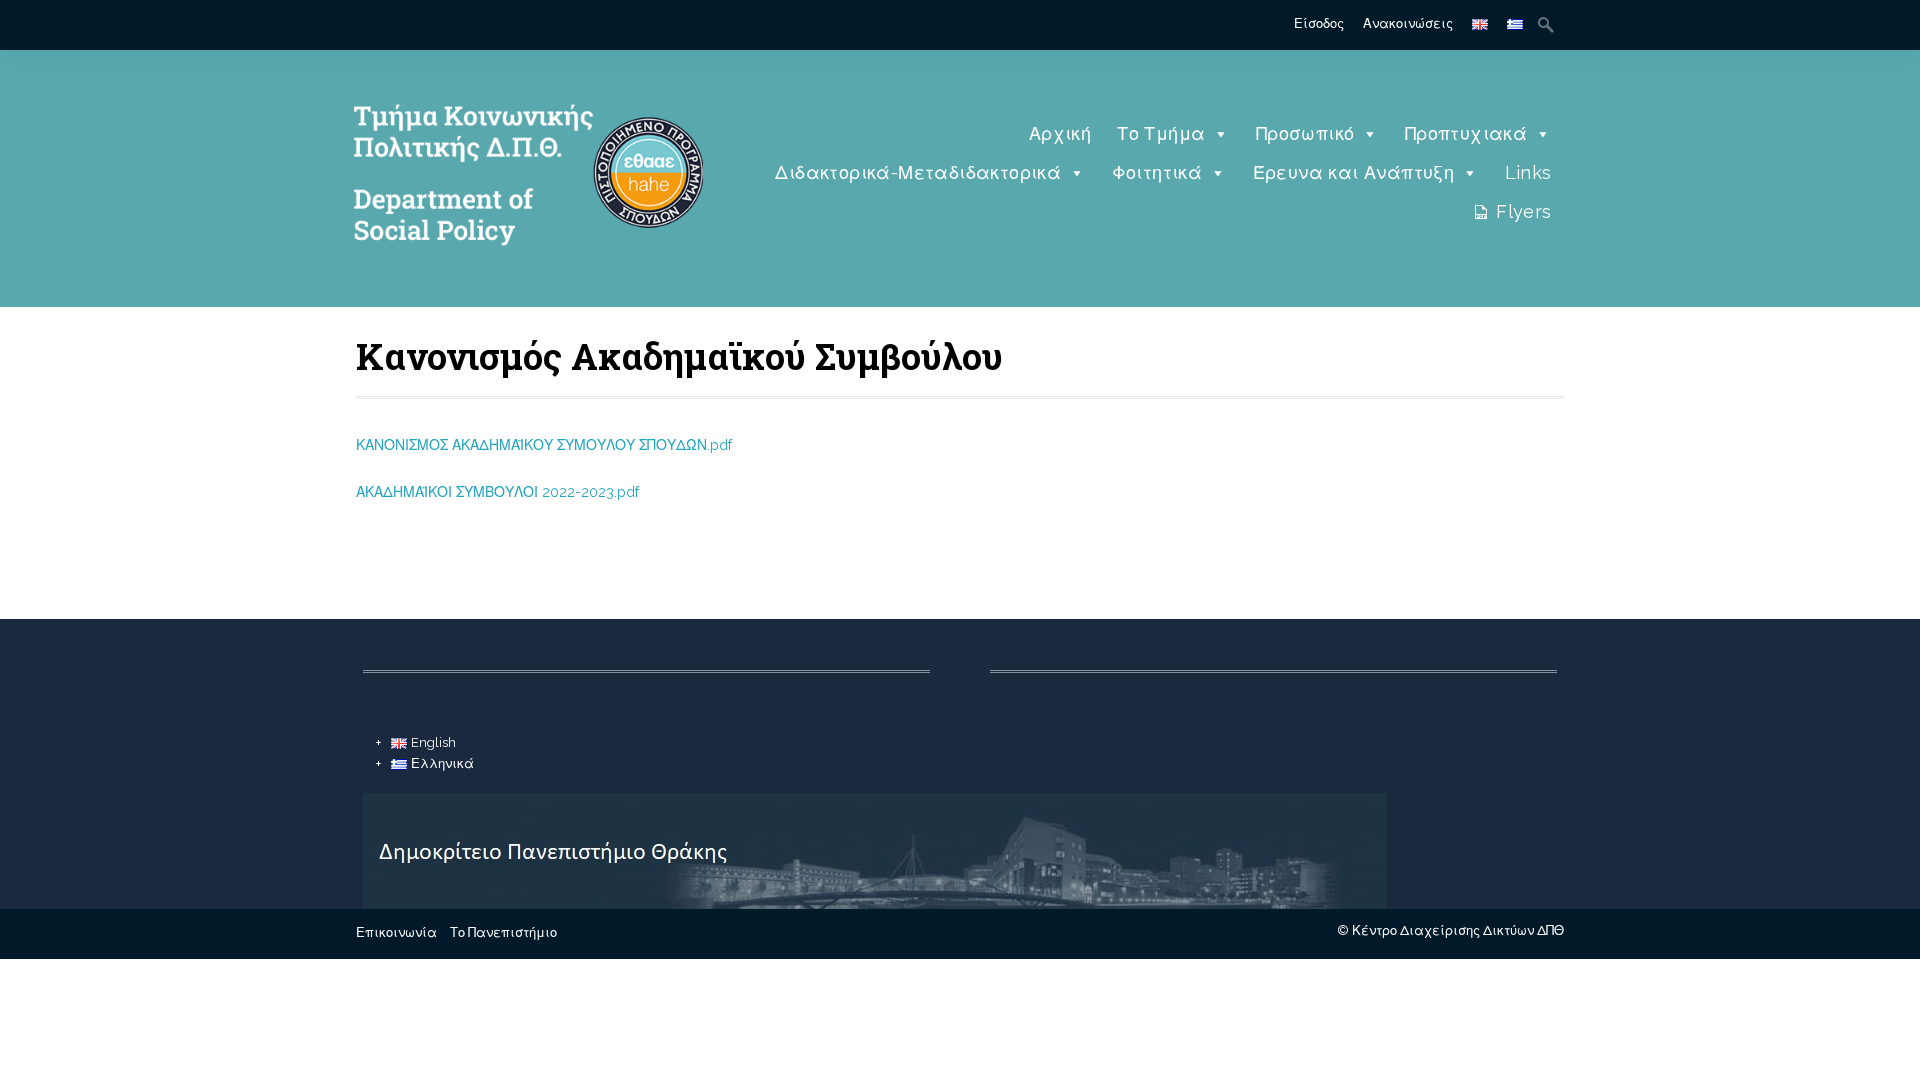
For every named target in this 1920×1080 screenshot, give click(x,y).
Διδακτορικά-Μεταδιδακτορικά (918, 172)
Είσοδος (1319, 23)
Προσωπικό (1305, 133)
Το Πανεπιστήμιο (503, 932)
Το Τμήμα (1161, 133)
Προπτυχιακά (1466, 133)
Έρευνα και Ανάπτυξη (1354, 172)
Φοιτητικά (1157, 172)
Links (1528, 172)
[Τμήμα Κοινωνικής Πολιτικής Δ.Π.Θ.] (523, 275)
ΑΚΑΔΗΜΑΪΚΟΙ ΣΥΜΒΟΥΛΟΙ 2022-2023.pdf (497, 492)
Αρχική (1060, 133)
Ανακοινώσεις (1408, 23)
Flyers (1523, 211)
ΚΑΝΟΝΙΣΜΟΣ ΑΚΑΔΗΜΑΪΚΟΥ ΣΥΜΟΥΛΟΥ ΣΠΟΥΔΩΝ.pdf (544, 445)
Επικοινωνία (396, 932)
